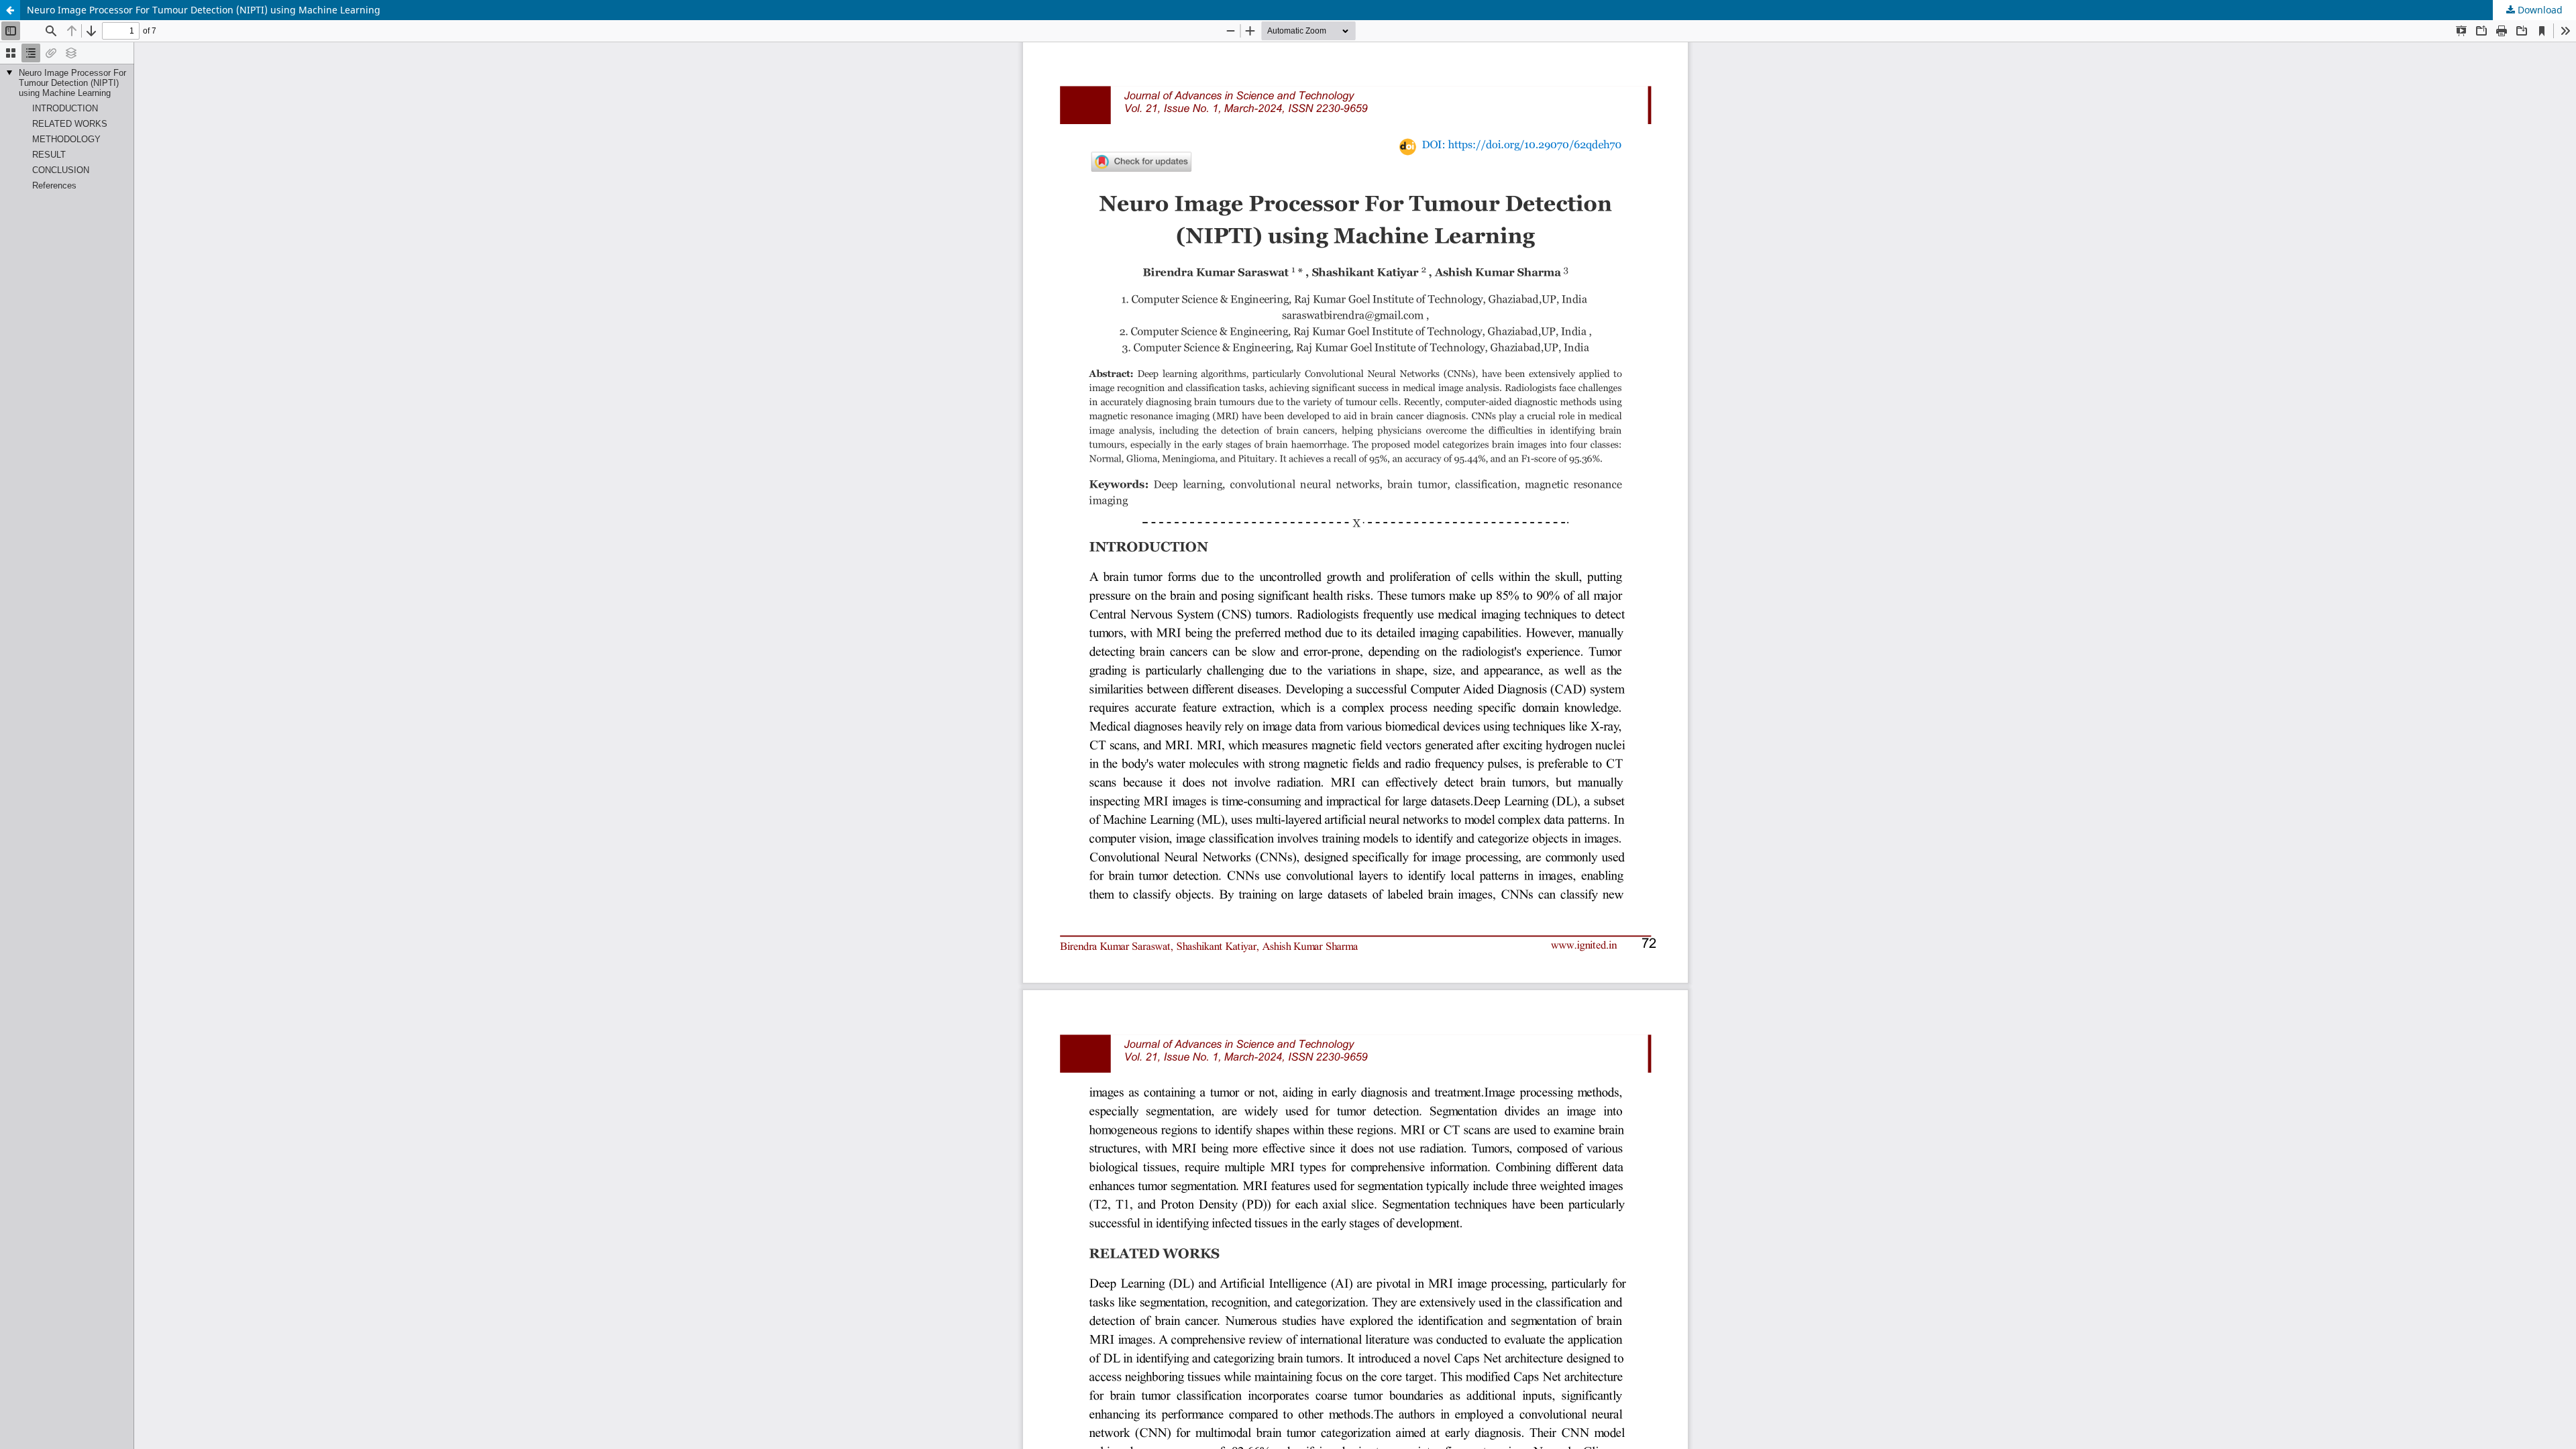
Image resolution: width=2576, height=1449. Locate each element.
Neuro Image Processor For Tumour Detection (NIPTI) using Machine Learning (204, 10)
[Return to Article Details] (10, 10)
